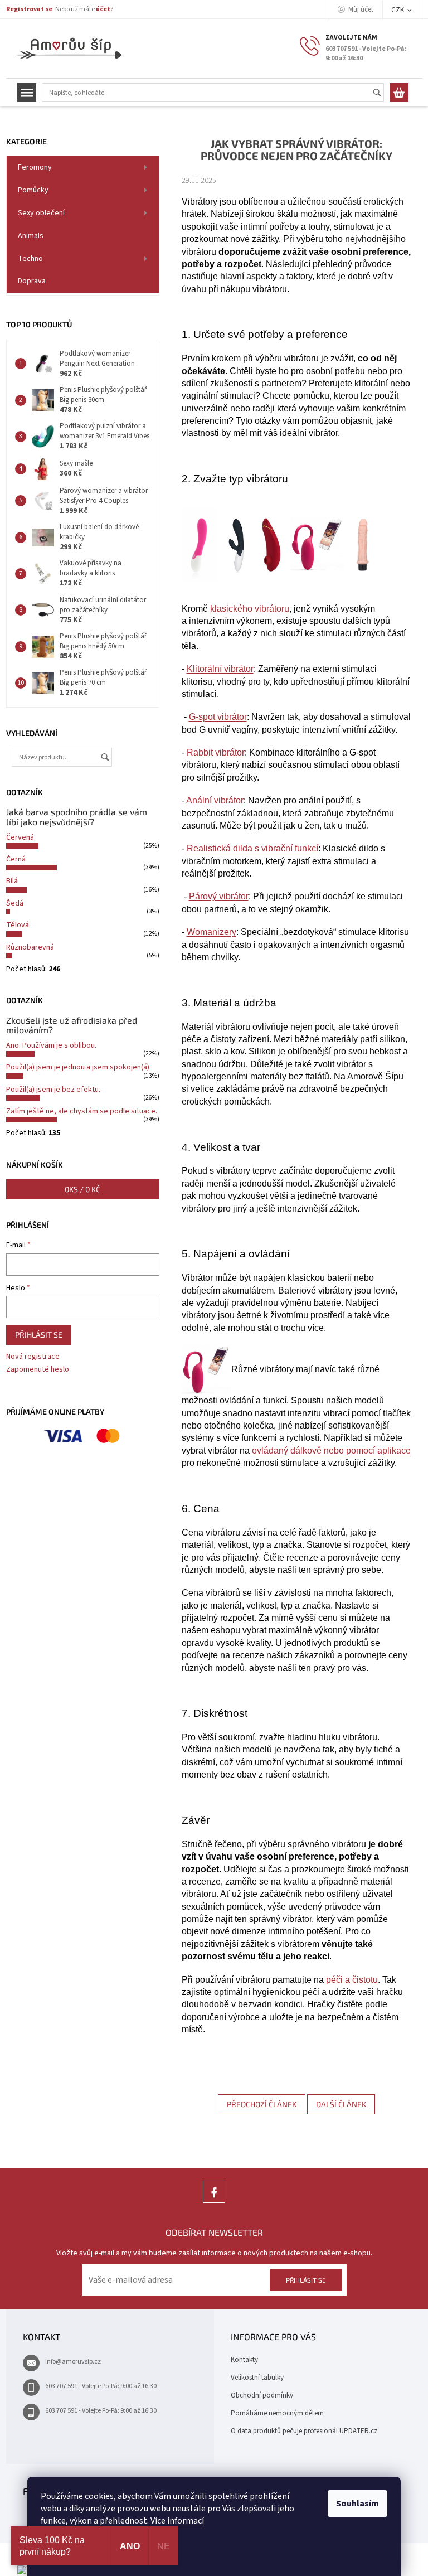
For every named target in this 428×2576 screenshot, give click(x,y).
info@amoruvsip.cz (73, 2362)
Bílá (12, 881)
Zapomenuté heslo (38, 1370)
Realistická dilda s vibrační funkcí (252, 848)
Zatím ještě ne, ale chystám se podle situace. (82, 1111)
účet (103, 9)
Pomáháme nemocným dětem (277, 2413)
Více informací (177, 2521)
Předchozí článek (262, 2104)
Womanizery (211, 932)
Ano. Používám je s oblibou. (51, 1045)
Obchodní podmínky (262, 2395)
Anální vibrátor (215, 800)
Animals (31, 236)
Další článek (341, 2104)
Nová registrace (33, 1357)
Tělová (18, 925)
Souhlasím (358, 2504)
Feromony (35, 167)
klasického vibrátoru (250, 609)
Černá (16, 859)
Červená (20, 837)
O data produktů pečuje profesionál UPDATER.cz (304, 2431)
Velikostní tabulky (257, 2378)
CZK (398, 10)
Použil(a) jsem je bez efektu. (53, 1090)
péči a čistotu (352, 1980)
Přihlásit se (39, 1335)
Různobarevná (30, 947)
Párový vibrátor (219, 896)
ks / (82, 1189)
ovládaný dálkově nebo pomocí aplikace (331, 1451)
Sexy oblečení (41, 213)
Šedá (15, 903)
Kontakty (244, 2360)
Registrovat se (29, 9)
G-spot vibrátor (218, 717)
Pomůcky (33, 190)
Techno (30, 259)
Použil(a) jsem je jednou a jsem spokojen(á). (79, 1067)
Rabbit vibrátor (216, 752)
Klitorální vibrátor (220, 669)
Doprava (32, 281)
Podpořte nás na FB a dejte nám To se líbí (214, 2203)
